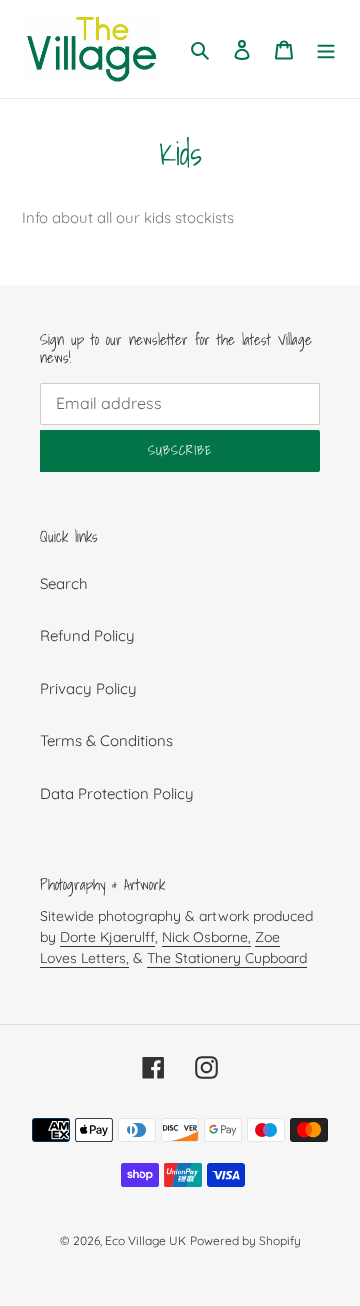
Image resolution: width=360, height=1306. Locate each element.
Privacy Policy (88, 688)
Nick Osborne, (206, 937)
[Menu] (326, 49)
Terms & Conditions (106, 740)
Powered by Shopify (245, 1240)
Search (64, 583)
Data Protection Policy (117, 793)
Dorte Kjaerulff (107, 937)
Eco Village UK (145, 1240)
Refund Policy (87, 635)
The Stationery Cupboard (227, 958)
